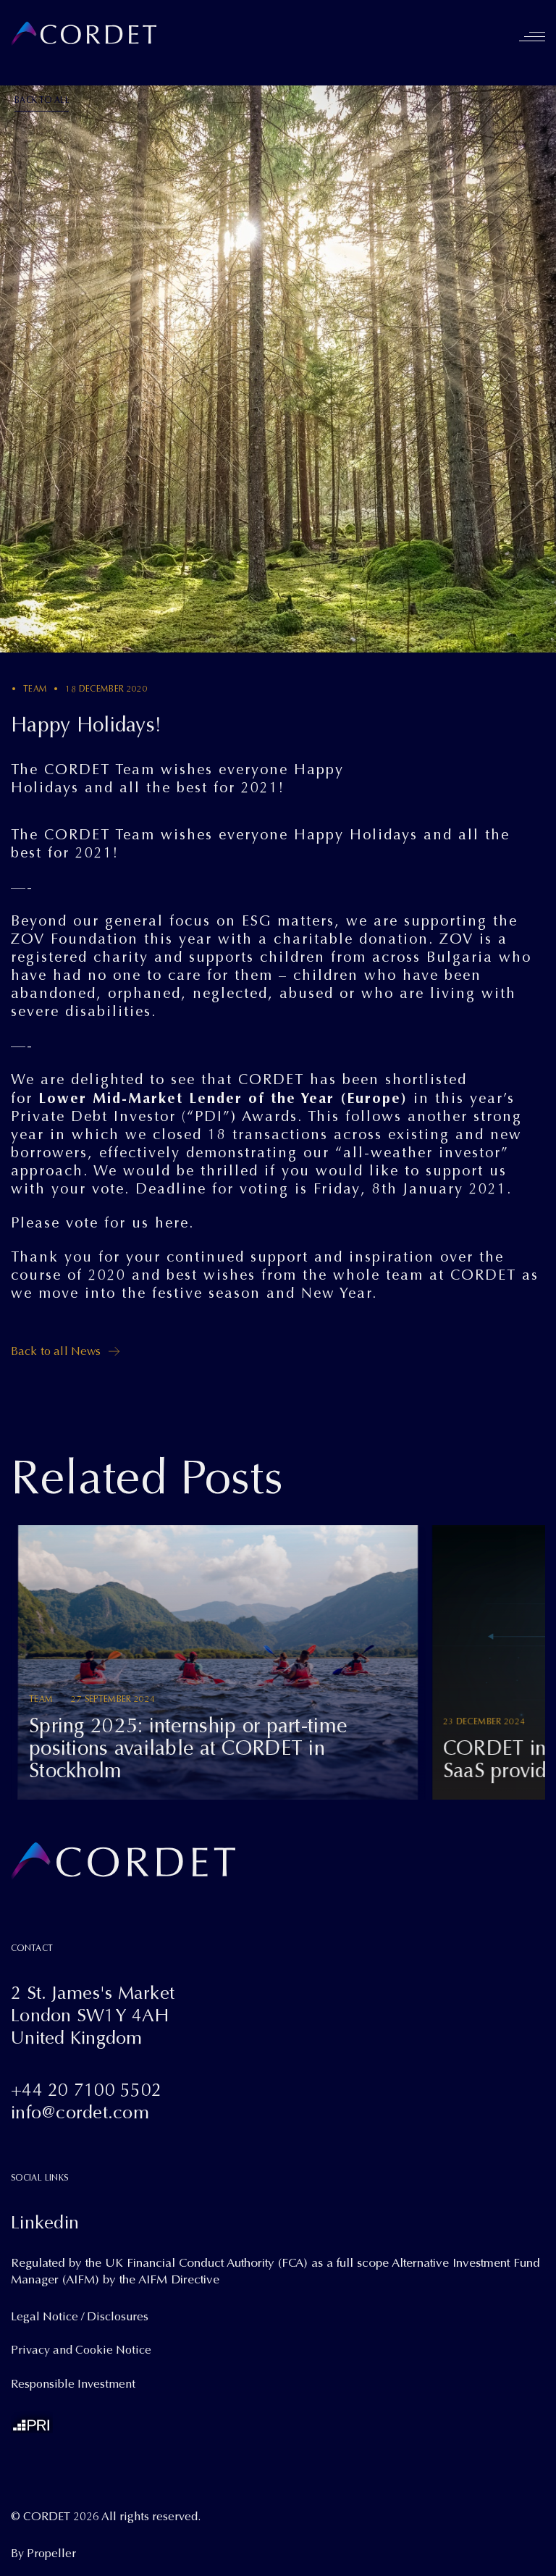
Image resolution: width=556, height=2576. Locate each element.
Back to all (42, 100)
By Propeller (43, 2554)
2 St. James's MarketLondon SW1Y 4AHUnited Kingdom (93, 2015)
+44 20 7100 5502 (86, 2090)
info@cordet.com (80, 2112)
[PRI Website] (32, 2422)
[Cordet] (84, 34)
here (172, 1223)
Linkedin (45, 2222)
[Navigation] (532, 36)
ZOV (456, 939)
